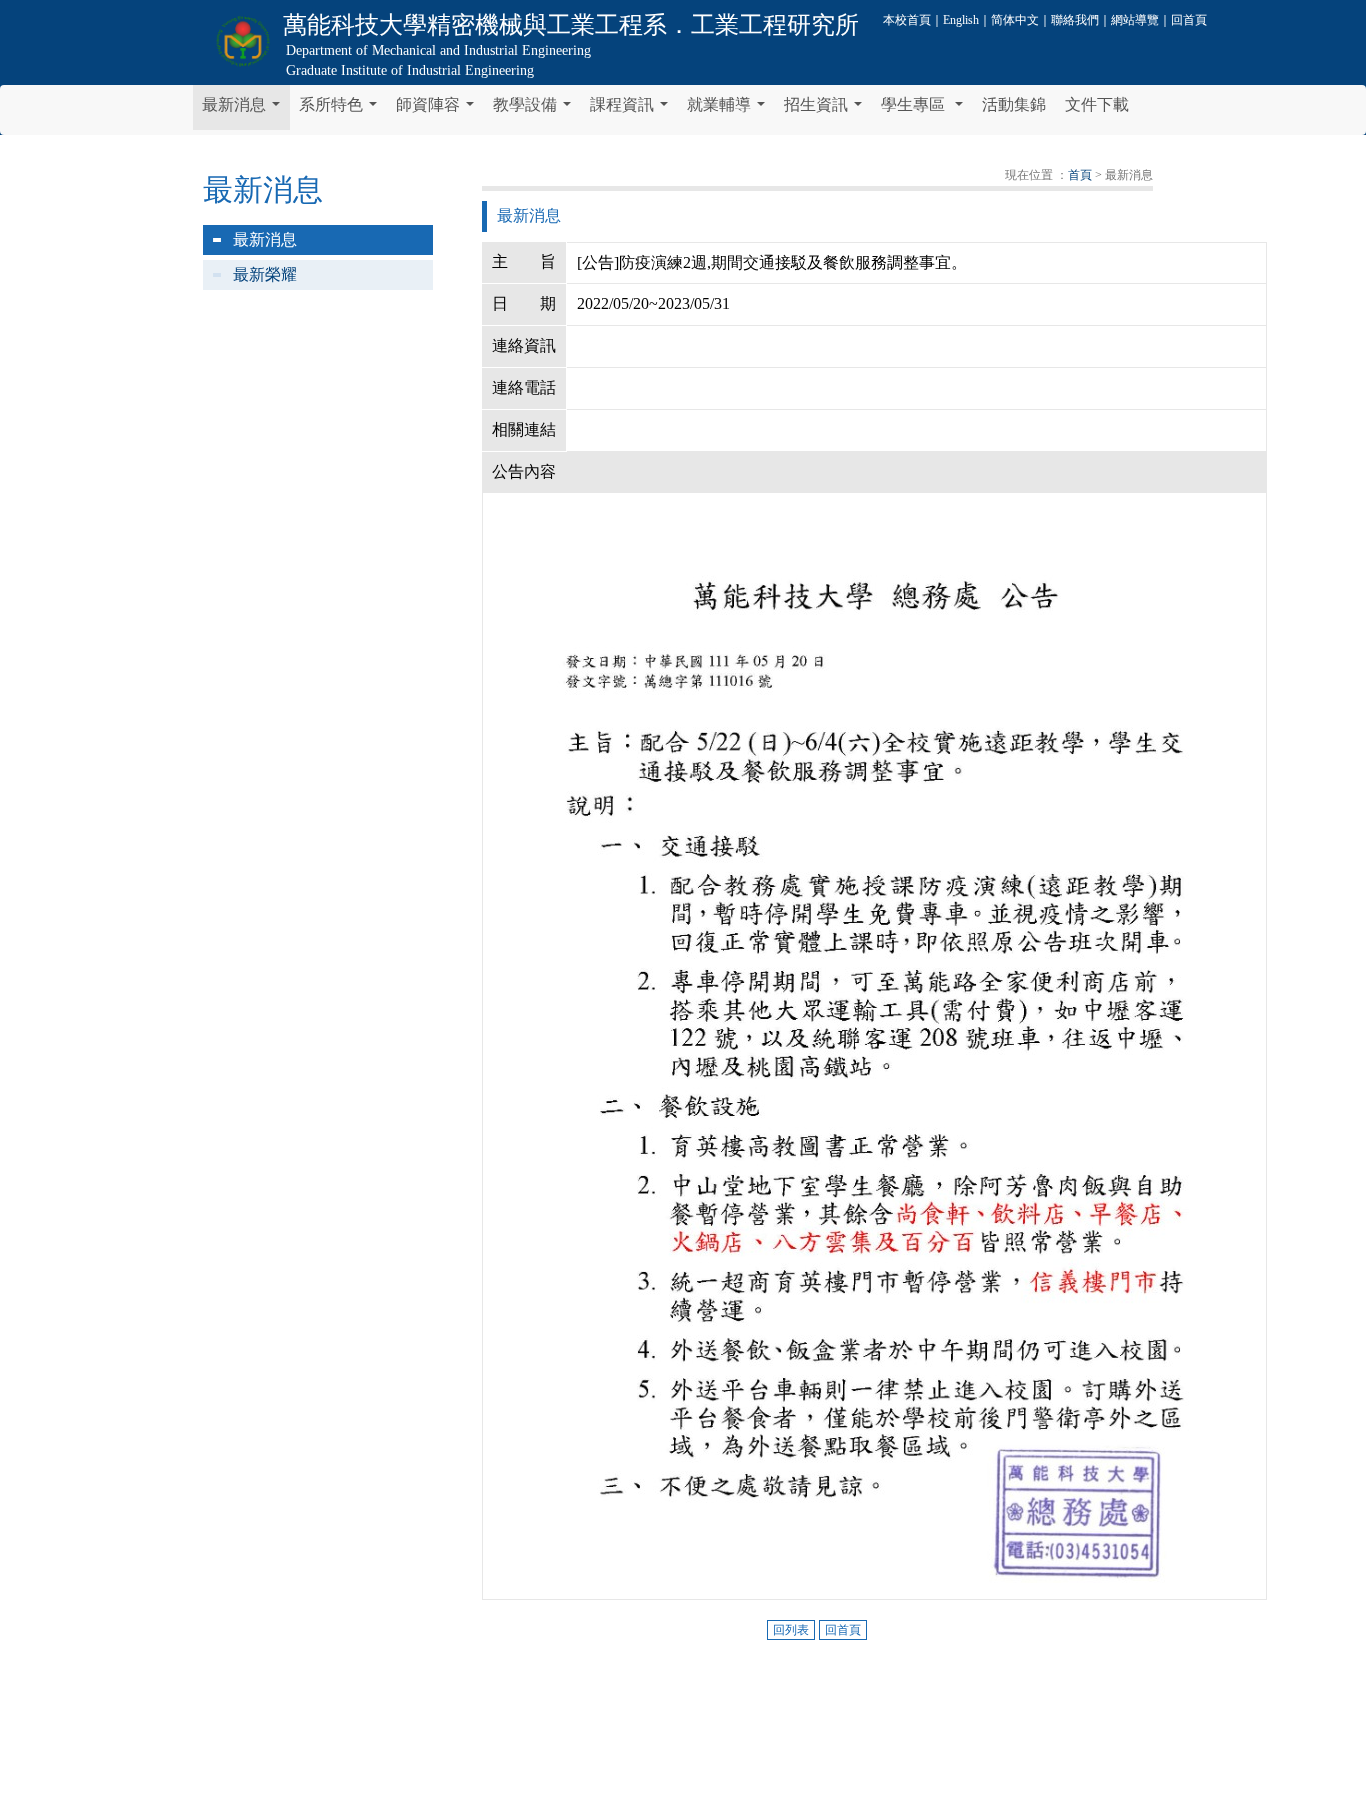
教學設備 (536, 110)
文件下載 (1097, 104)
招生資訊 (827, 110)
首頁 (1080, 175)
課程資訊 (633, 110)
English (961, 20)
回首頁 (1189, 20)
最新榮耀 (265, 274)
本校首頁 (907, 20)
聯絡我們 (1075, 20)
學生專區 (926, 110)
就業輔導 (730, 110)
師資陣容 (439, 110)
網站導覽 (1135, 20)
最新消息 (245, 110)
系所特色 (342, 110)
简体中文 (1015, 20)
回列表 (791, 1630)
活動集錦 (1014, 104)
